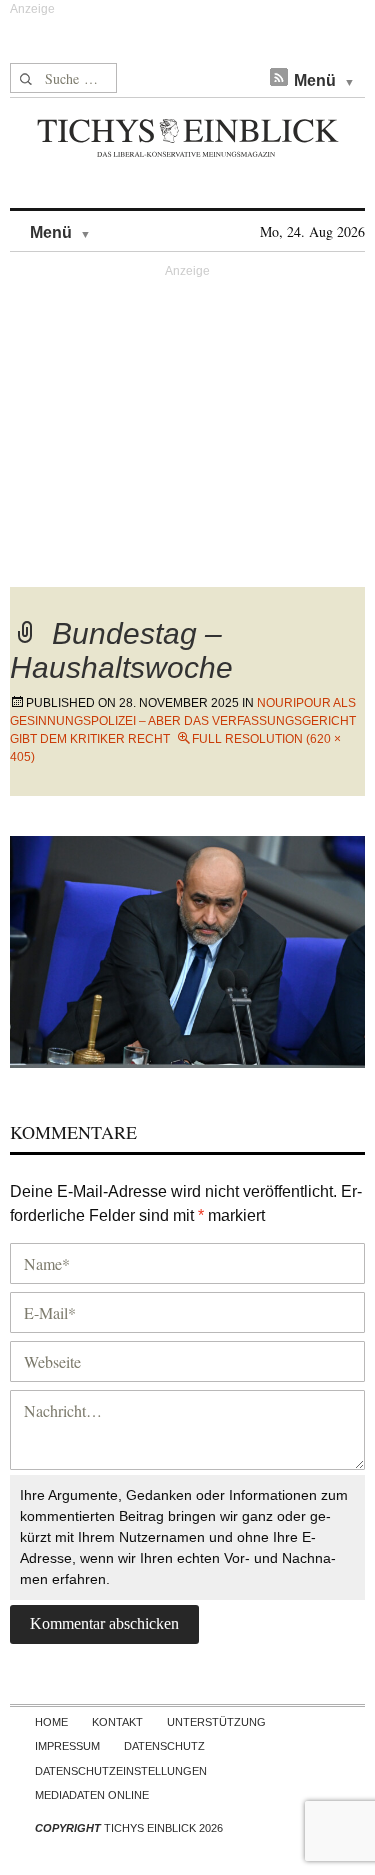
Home (51, 1722)
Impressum (67, 1746)
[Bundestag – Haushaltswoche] (187, 948)
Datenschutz (164, 1746)
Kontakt (117, 1722)
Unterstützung (216, 1722)
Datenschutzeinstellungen (121, 1771)
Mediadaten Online (92, 1795)
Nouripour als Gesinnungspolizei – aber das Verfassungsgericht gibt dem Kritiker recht (183, 721)
